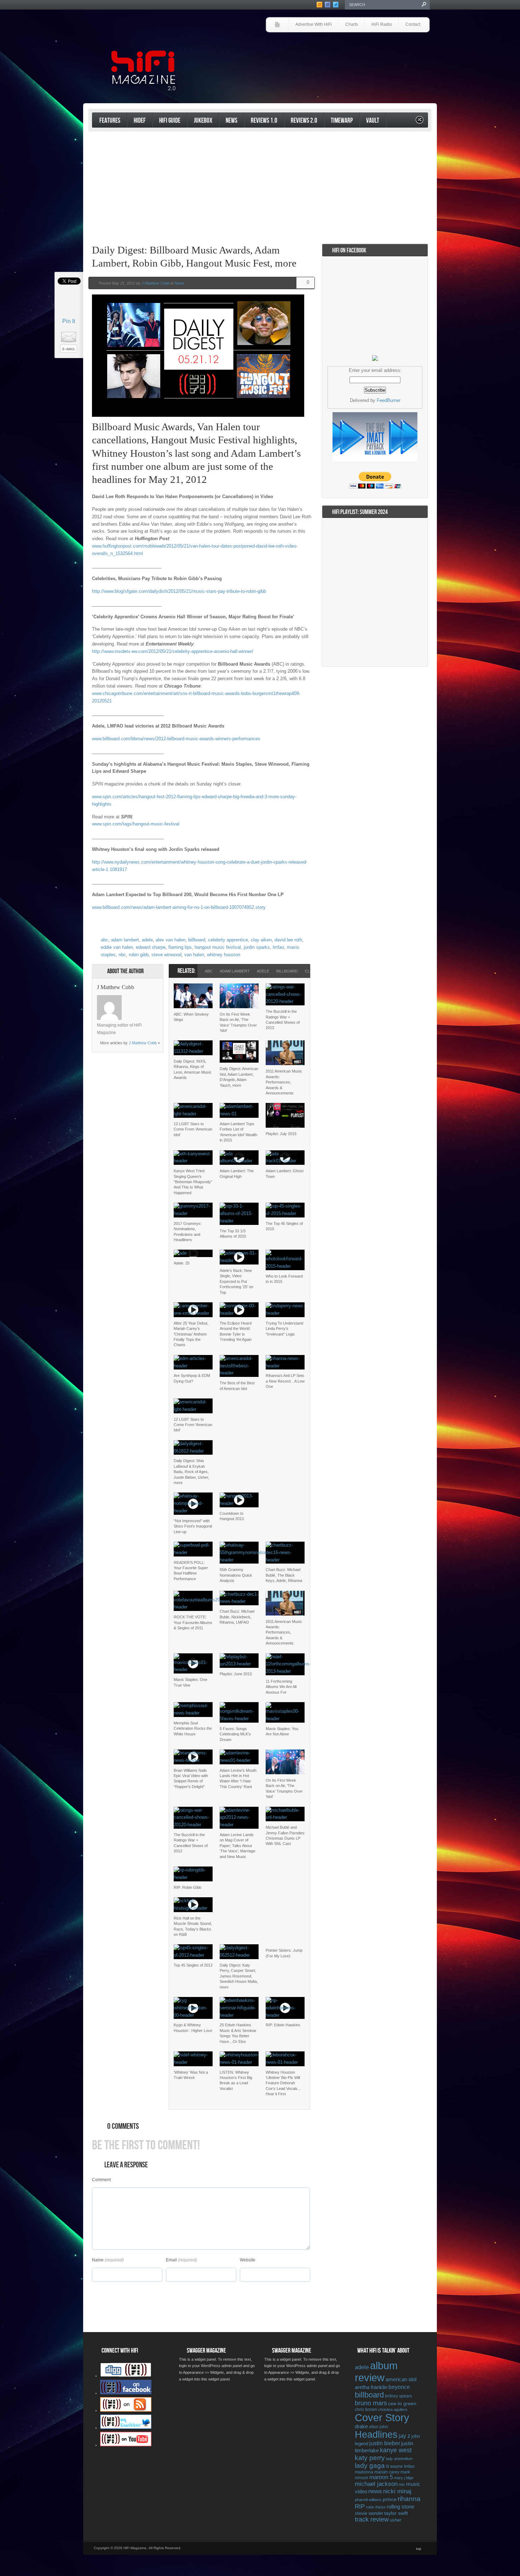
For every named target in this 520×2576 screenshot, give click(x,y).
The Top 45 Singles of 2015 (284, 1226)
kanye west (396, 2450)
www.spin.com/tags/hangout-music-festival (136, 824)
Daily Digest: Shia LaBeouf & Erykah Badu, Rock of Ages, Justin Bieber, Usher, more (191, 1472)
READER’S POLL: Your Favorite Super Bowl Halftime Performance (191, 1571)
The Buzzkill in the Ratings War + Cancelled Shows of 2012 (283, 1020)
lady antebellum (399, 2459)
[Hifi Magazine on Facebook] (126, 2393)
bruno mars (371, 2403)
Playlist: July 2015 (281, 1134)
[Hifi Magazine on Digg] (126, 2376)
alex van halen (171, 940)
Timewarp (342, 121)
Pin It (69, 321)
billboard (197, 940)
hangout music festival (218, 947)
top (419, 2549)
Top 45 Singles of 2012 (193, 1965)
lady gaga (370, 2466)
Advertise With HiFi (314, 24)
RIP (360, 2506)
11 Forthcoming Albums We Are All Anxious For (281, 1687)
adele (147, 940)
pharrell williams (368, 2500)
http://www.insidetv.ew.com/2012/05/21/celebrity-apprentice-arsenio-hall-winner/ (173, 651)
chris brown (366, 2409)
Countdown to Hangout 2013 (232, 1516)
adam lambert (125, 940)
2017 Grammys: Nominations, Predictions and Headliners (188, 1232)
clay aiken (261, 940)
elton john (379, 2427)
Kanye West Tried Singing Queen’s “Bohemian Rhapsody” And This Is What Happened (193, 1182)
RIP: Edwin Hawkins (283, 2025)
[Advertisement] (347, 52)
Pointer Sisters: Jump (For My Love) (284, 1953)
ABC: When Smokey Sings (191, 1017)
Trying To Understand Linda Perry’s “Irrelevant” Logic (284, 1329)
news (375, 2491)
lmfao (278, 947)
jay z (405, 2436)
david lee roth (288, 940)
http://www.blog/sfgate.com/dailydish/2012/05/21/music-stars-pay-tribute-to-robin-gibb (179, 591)
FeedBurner (389, 400)
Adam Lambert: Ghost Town (285, 1173)
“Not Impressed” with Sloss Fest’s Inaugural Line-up (193, 1526)
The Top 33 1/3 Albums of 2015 (233, 1234)
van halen (194, 955)
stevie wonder (369, 2513)
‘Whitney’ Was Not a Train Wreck (191, 2075)
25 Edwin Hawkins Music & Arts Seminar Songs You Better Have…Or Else (238, 2033)
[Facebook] (140, 999)
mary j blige (404, 2478)
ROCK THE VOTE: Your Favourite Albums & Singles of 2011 (193, 1622)
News (232, 121)
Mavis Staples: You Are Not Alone (282, 1731)
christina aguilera (393, 2409)
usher (395, 2520)
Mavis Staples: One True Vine (190, 1682)
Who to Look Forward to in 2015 (284, 1279)
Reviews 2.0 (304, 121)
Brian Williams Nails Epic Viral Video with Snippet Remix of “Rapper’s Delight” (191, 1778)
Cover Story (382, 2418)
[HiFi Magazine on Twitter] (126, 2428)
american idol (401, 2379)
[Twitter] (131, 999)
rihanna (409, 2499)
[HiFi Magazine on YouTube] (126, 2445)
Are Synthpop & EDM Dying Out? (192, 1378)
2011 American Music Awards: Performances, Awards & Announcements (284, 1082)
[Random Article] (420, 122)
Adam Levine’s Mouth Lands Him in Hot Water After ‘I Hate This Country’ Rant (238, 1778)
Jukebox (203, 121)
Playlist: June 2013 (236, 1674)
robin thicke (376, 2507)
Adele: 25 (182, 1263)
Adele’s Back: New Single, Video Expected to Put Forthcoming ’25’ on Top (236, 1281)
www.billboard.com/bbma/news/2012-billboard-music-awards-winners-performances (176, 739)
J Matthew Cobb (155, 283)
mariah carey (387, 2472)
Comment (101, 2180)
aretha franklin (371, 2387)
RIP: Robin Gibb (187, 1887)
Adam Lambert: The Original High (237, 1173)
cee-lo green (402, 2403)
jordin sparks (257, 947)
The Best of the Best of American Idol (237, 1386)
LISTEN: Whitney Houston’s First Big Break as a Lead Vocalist (236, 2080)
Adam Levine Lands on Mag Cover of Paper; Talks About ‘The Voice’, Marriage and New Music (238, 1846)
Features (110, 121)
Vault (373, 121)
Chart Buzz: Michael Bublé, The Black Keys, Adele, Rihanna (284, 1575)
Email (171, 2260)
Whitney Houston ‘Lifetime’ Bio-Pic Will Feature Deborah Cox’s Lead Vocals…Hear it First (284, 2083)
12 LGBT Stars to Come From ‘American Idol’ (193, 1129)
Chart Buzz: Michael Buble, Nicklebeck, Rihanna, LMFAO (237, 1617)
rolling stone (400, 2507)
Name (98, 2260)
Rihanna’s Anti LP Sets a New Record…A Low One (285, 1381)
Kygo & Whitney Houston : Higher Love (193, 2028)
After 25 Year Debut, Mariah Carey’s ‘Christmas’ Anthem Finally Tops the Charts (191, 1334)
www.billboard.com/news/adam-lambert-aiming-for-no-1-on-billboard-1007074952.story (179, 907)
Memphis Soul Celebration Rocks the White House (193, 1728)
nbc (122, 955)
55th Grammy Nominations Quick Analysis (236, 1575)
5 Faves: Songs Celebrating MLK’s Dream (235, 1734)
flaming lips (180, 947)
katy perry (370, 2458)
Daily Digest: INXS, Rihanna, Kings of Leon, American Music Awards (193, 1069)
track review (372, 2519)
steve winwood (166, 955)
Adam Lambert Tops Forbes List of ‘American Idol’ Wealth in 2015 (238, 1132)
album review (376, 2371)
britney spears (398, 2396)
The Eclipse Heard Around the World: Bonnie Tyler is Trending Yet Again (236, 1331)
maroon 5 (381, 2477)
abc (105, 940)
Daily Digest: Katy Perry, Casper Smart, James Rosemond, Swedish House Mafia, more (239, 1976)
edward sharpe (151, 947)
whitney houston (224, 955)
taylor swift (396, 2513)
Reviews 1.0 (264, 121)
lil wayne (394, 2466)
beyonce (399, 2387)
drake (361, 2426)
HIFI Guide (170, 121)
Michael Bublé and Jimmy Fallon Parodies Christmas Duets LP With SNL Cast (285, 1835)
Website (248, 2260)
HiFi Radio (382, 24)
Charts (352, 24)
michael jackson (376, 2484)
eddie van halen (117, 947)
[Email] (149, 999)
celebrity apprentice (228, 940)
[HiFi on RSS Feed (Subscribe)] (126, 2410)
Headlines (376, 2435)
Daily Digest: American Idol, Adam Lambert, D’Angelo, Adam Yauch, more (239, 1077)
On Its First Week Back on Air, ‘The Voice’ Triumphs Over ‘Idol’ (238, 1022)
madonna (364, 2472)
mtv (402, 2484)
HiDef (140, 121)
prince (390, 2499)
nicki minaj (397, 2491)
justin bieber (385, 2443)
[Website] (131, 1008)
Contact (413, 24)
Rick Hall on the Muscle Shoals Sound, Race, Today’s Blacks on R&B (193, 1926)
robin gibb (139, 955)
